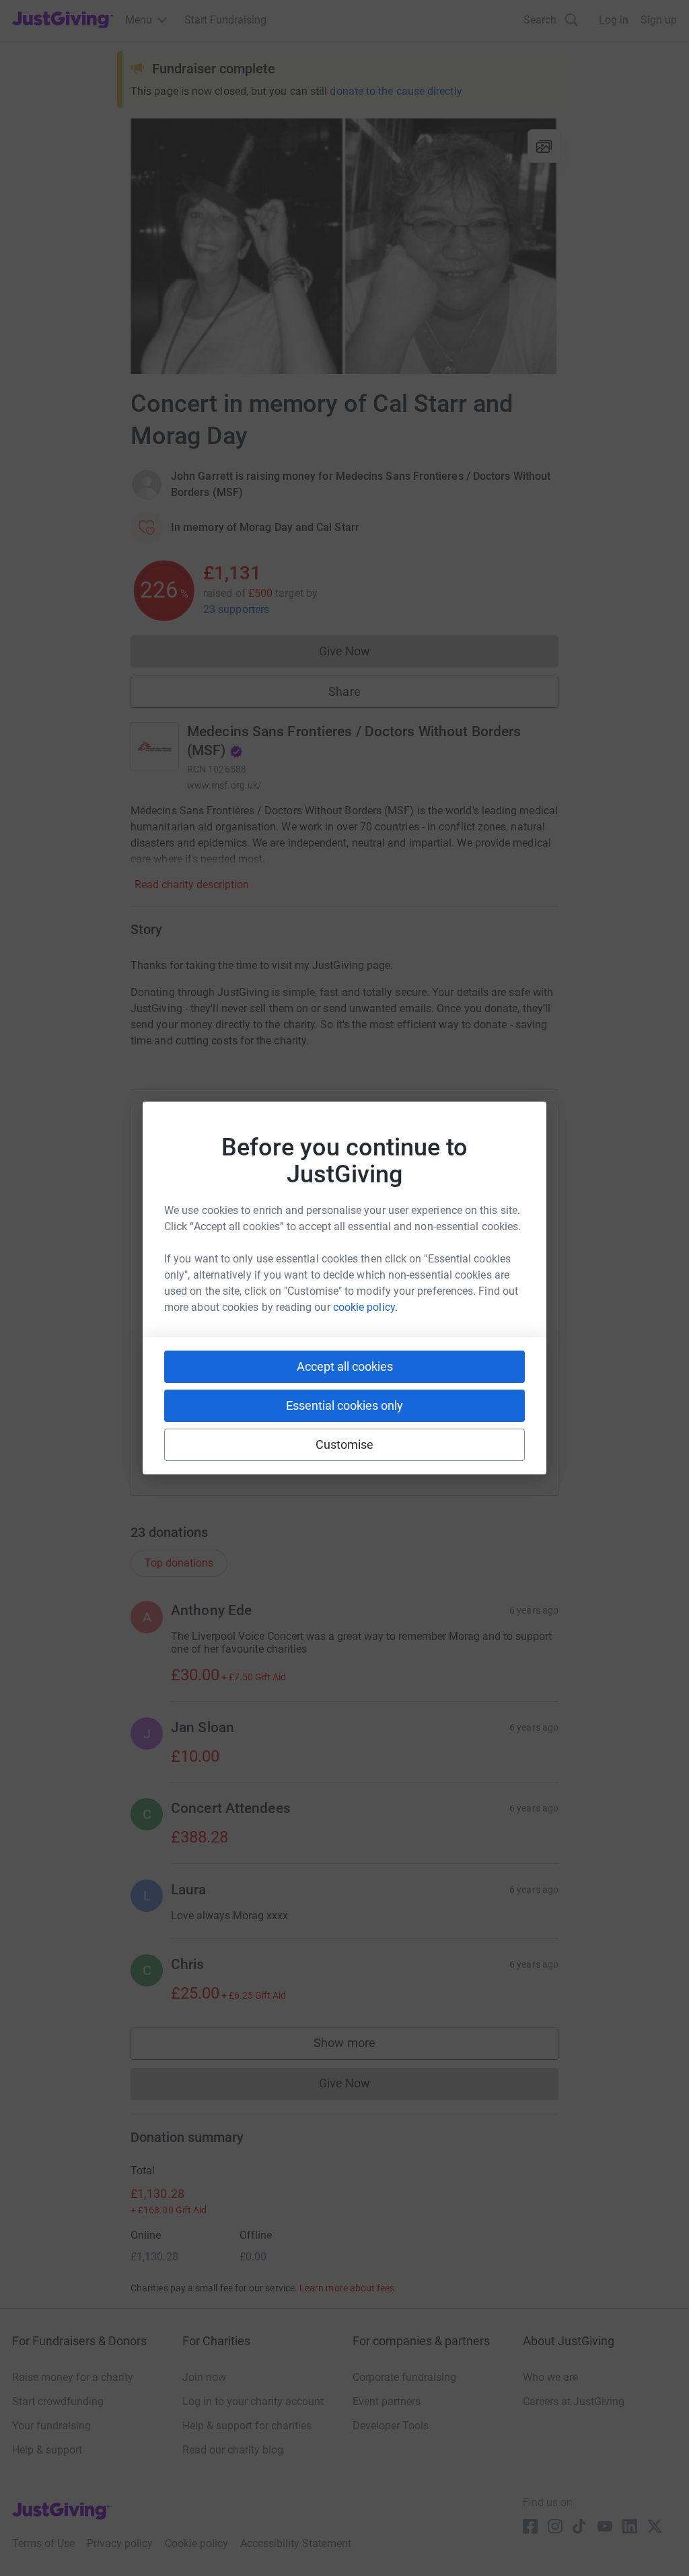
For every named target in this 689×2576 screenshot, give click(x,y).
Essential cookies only (344, 1405)
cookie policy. (365, 1307)
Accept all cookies (345, 1366)
